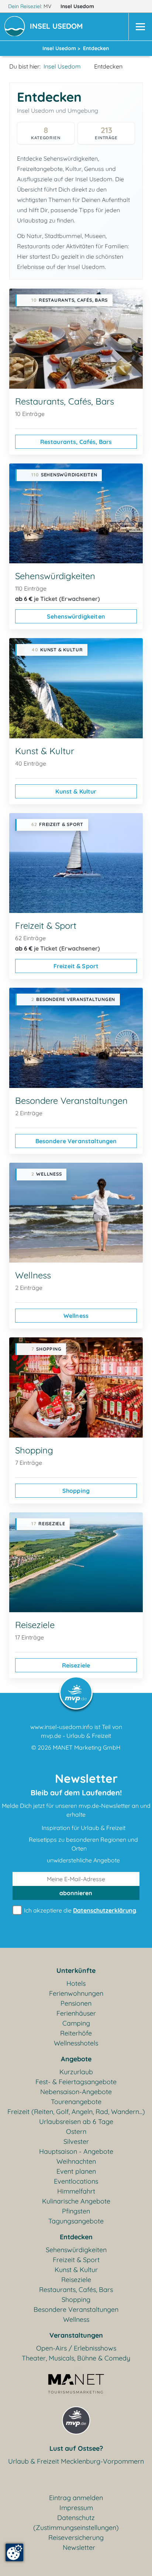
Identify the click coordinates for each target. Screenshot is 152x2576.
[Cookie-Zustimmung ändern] (14, 2552)
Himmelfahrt (76, 2191)
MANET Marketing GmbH (87, 1747)
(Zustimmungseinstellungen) (76, 2528)
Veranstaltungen (76, 2335)
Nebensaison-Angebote (76, 2092)
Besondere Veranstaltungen (76, 1141)
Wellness (76, 1316)
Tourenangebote (76, 2102)
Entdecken (76, 2237)
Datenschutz (76, 2518)
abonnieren (76, 1893)
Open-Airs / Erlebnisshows (76, 2348)
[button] (58, 27)
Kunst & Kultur (76, 791)
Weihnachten (76, 2161)
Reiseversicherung (76, 2537)
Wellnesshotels (76, 2043)
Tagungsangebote (76, 2221)
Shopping (76, 1491)
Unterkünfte (76, 1970)
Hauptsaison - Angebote (76, 2151)
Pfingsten (76, 2211)
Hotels (76, 1983)
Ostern (76, 2131)
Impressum (76, 2508)
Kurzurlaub (76, 2072)
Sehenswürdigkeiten (76, 616)
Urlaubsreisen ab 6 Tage (76, 2122)
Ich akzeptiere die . (80, 1910)
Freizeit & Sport (76, 966)
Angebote (76, 2059)
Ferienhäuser (76, 2013)
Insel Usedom (78, 6)
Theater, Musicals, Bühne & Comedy (76, 2358)
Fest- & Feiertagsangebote (76, 2082)
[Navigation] (140, 27)
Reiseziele (76, 1665)
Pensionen (76, 2003)
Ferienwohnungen (76, 1993)
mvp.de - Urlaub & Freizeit (76, 1736)
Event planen (76, 2171)
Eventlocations (76, 2181)
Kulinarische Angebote (76, 2201)
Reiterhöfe (76, 2033)
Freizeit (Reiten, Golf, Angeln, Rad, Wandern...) (76, 2112)
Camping (76, 2023)
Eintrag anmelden (76, 2498)
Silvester (76, 2141)
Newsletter (79, 2547)
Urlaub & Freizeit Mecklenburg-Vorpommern (76, 2461)
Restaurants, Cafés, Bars (76, 442)
